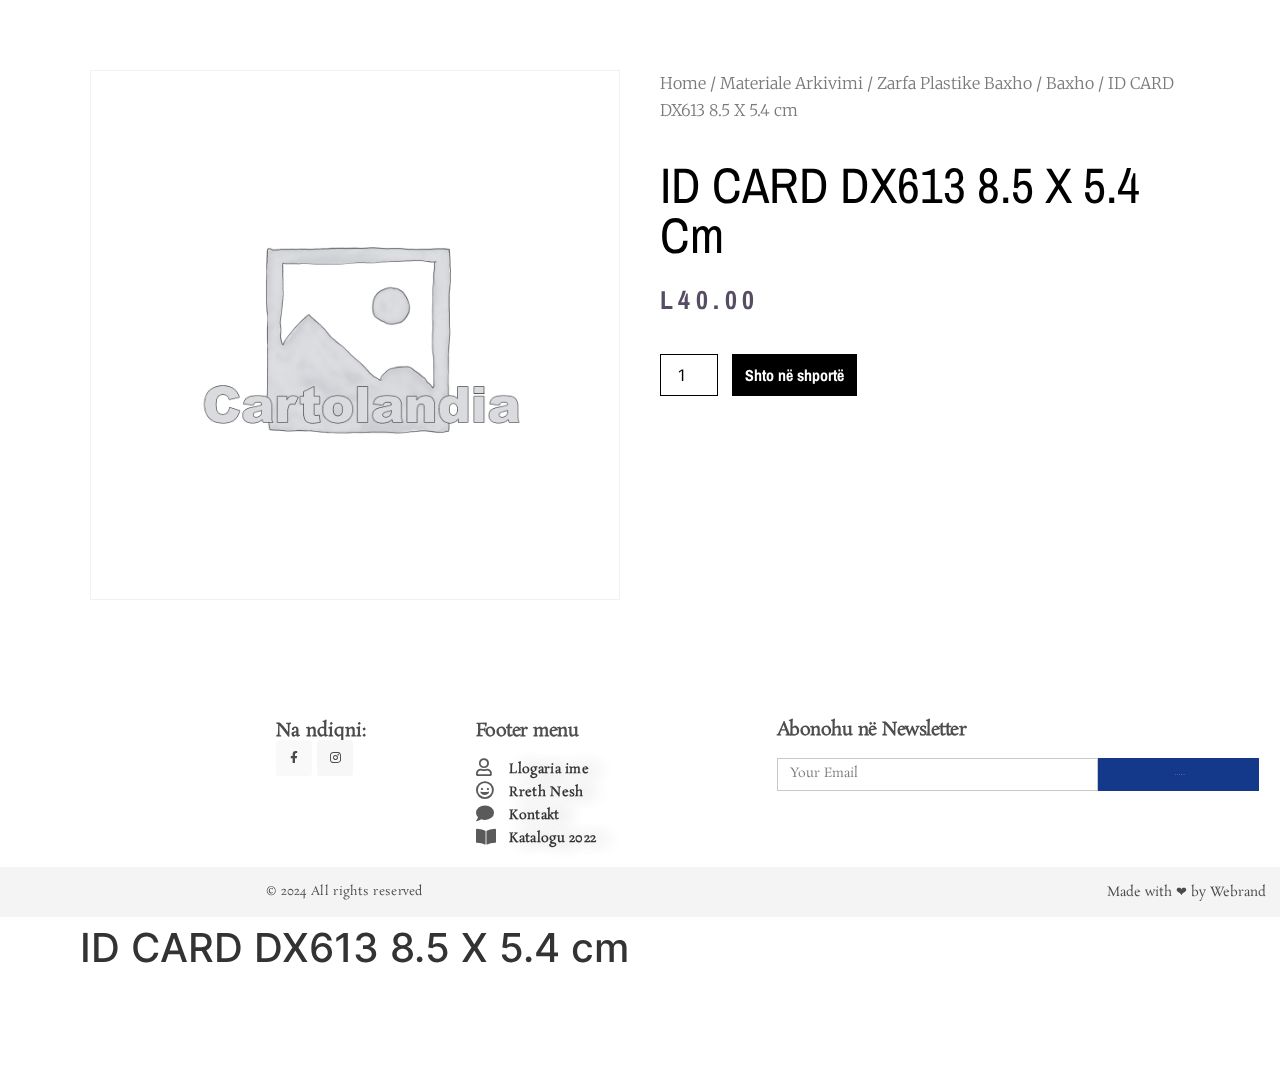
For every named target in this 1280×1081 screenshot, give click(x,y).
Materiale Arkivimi (791, 83)
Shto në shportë (794, 375)
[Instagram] (335, 758)
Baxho (1070, 83)
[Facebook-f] (294, 758)
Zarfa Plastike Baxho (954, 83)
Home (683, 83)
